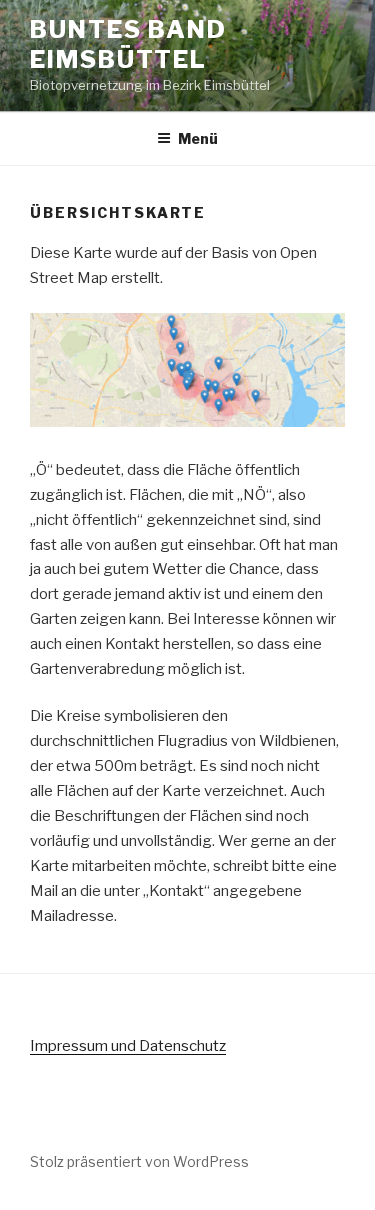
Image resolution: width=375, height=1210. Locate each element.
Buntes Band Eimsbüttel (128, 44)
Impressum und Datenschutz (128, 1046)
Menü (198, 138)
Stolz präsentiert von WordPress (139, 1161)
